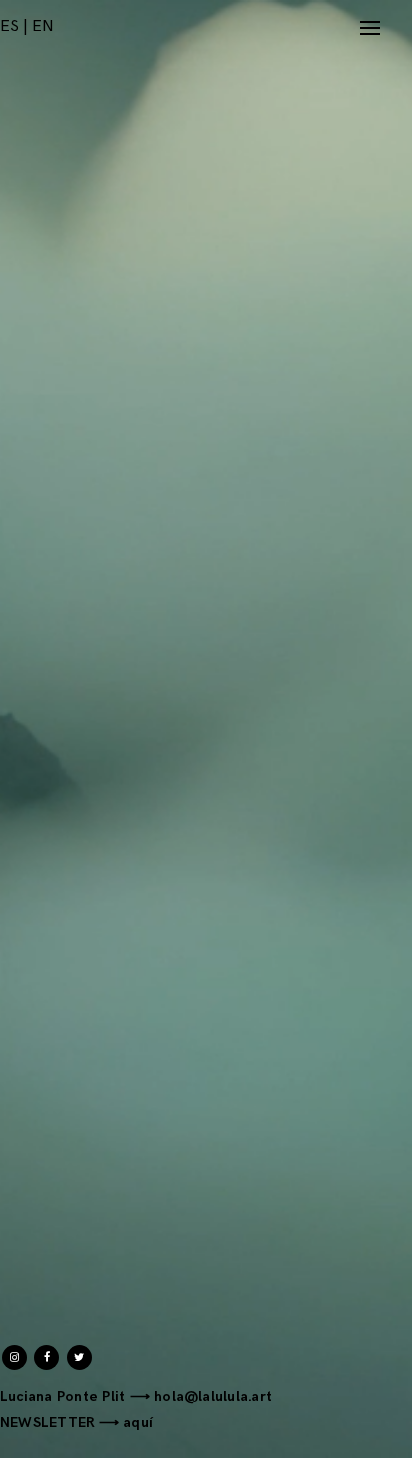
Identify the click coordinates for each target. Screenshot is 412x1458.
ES (9, 26)
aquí (138, 1422)
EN (43, 26)
